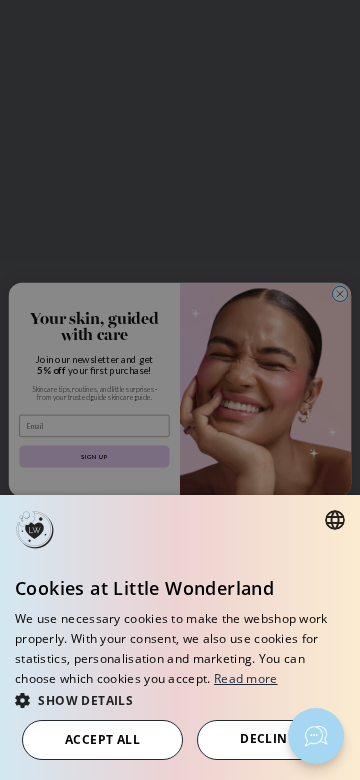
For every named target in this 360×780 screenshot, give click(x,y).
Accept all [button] (102, 739)
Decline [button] (267, 738)
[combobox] (335, 520)
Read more (246, 678)
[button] (180, 699)
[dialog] (180, 637)
